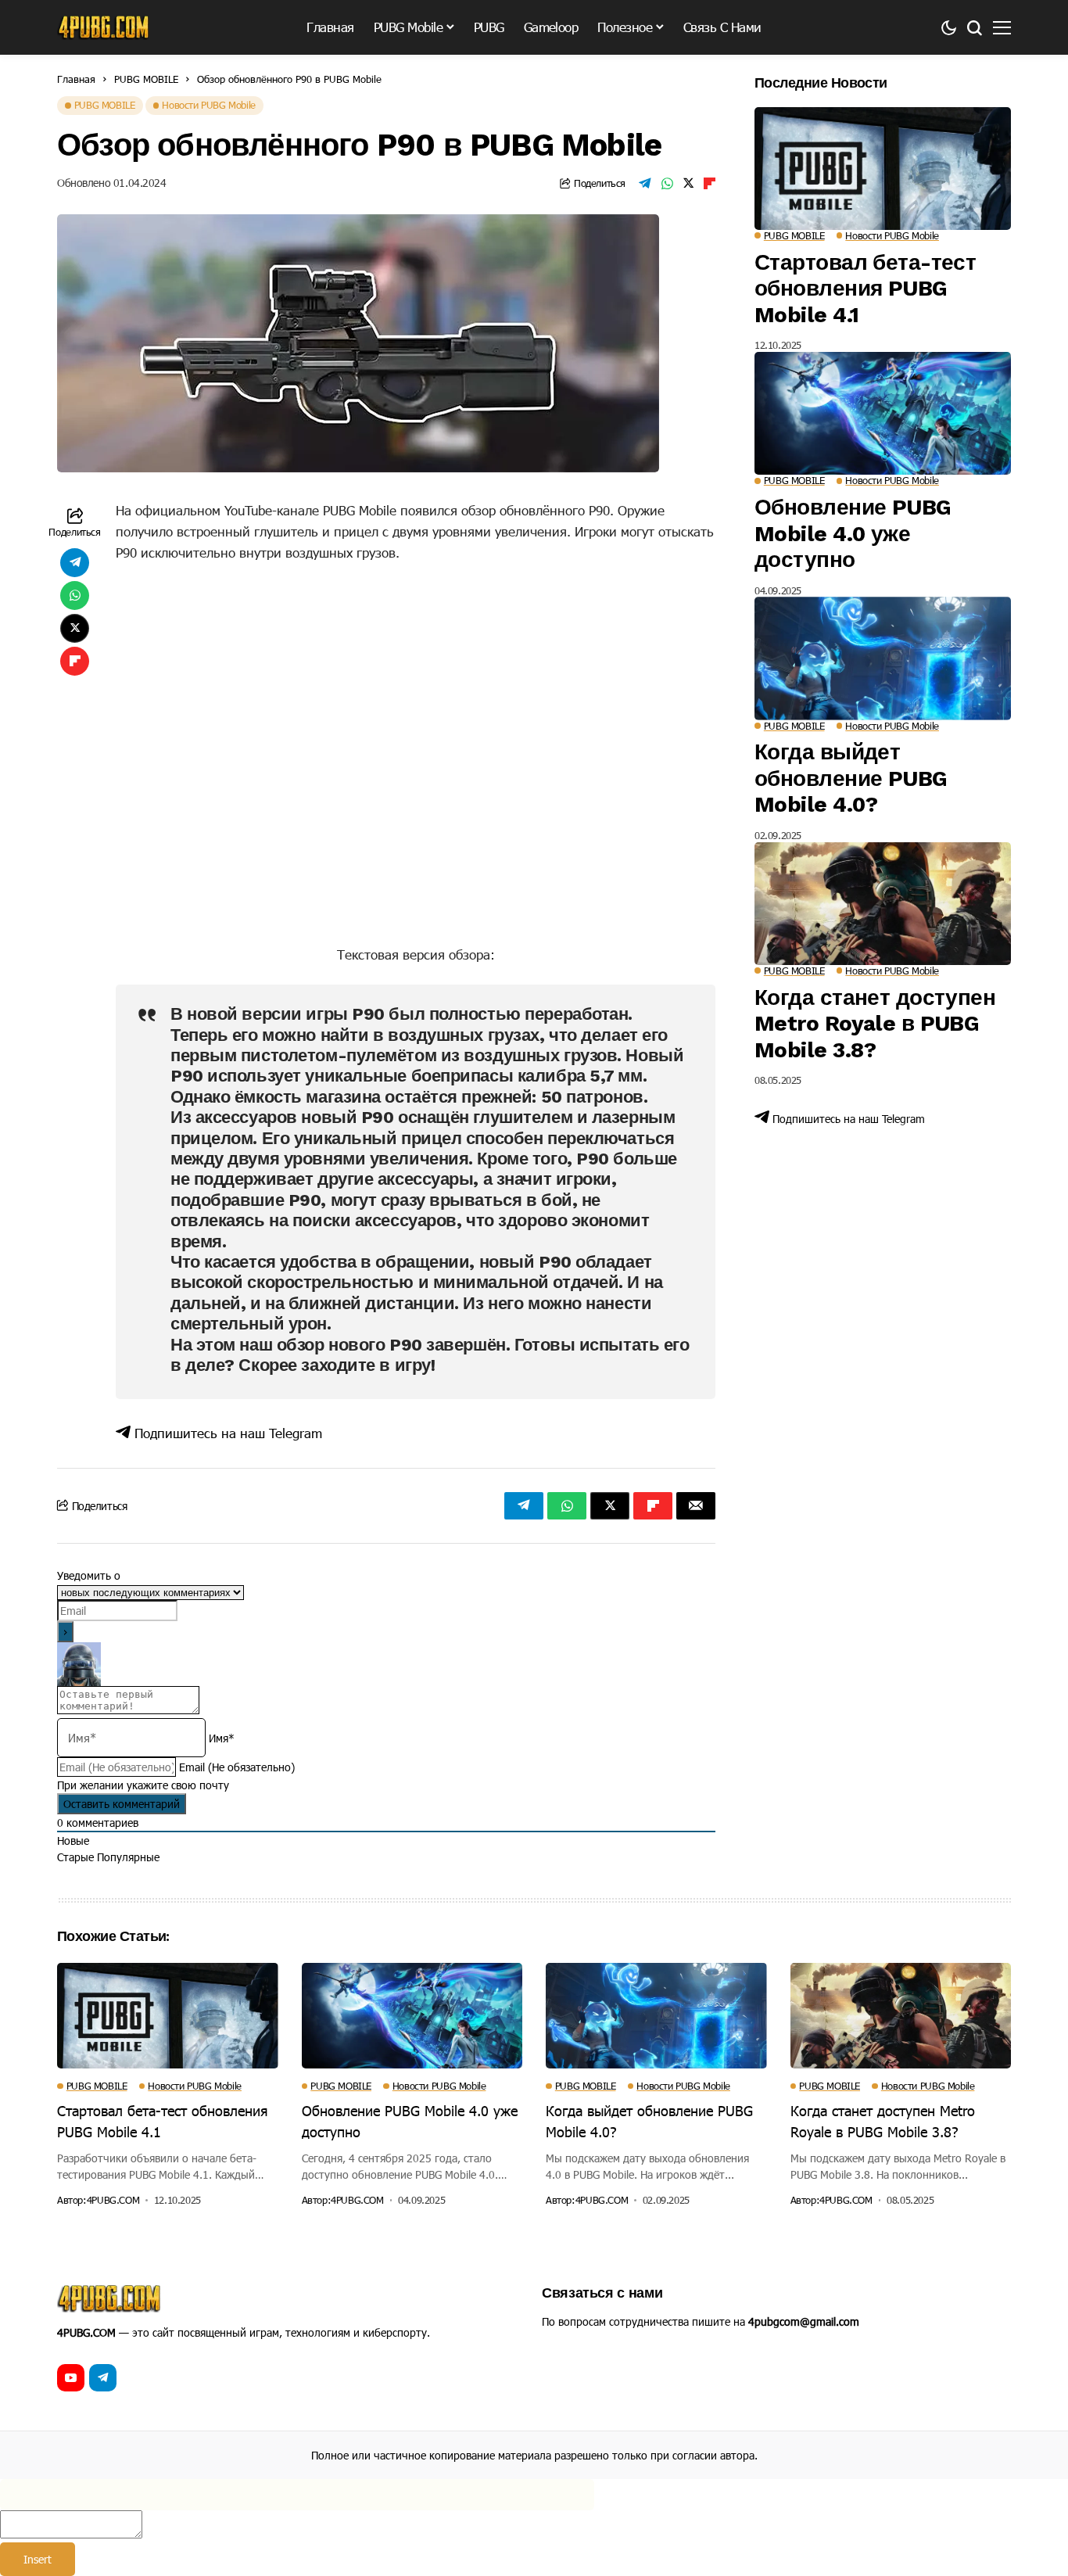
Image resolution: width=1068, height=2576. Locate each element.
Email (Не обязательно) (237, 1767)
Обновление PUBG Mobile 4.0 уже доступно (853, 533)
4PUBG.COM (113, 2200)
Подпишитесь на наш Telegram (226, 1433)
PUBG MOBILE (146, 79)
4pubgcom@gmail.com (804, 2321)
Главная (76, 79)
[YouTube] (71, 2378)
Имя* (222, 1738)
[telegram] (103, 2378)
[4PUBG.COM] (104, 27)
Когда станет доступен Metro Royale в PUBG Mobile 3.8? (875, 1024)
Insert (38, 2559)
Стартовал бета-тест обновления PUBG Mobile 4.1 (865, 289)
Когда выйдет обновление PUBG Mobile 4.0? (851, 778)
